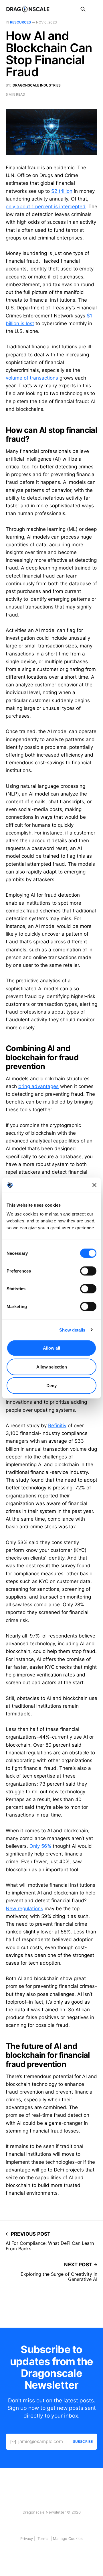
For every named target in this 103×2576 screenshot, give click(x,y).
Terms (43, 2538)
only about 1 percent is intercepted (46, 207)
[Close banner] (94, 1185)
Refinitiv (57, 1426)
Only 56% (40, 1846)
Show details (72, 1330)
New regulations (24, 1909)
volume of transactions (32, 378)
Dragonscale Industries (37, 85)
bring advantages (38, 1086)
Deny (51, 1386)
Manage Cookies (68, 2538)
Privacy (27, 2538)
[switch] (88, 1271)
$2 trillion (62, 191)
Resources (20, 22)
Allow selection (52, 1367)
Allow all (51, 1348)
